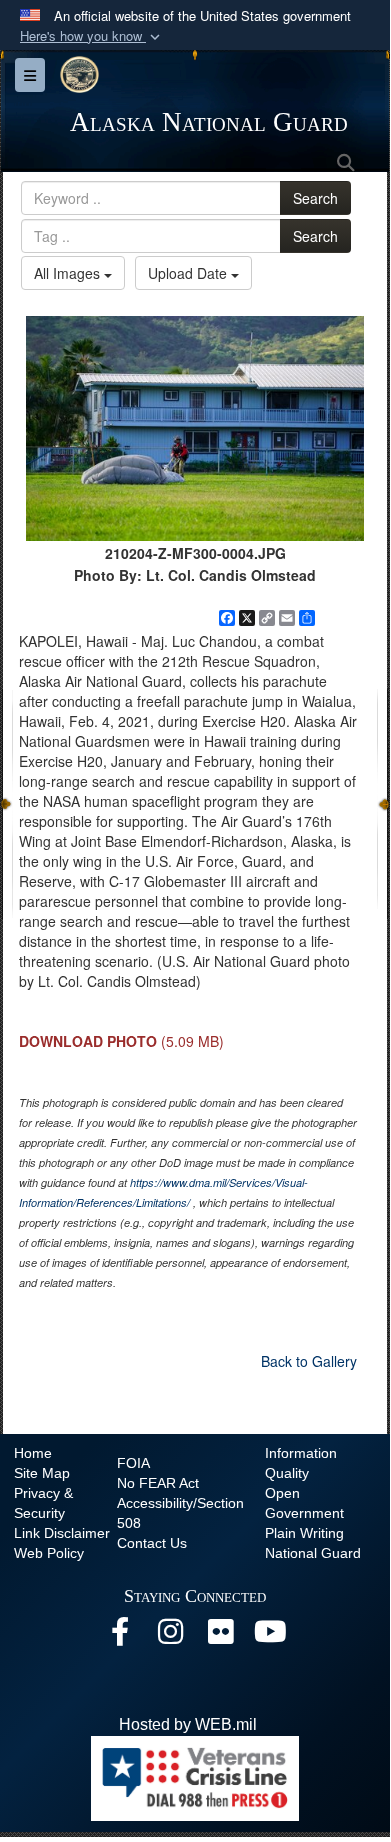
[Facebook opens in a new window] (120, 1636)
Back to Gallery (309, 1361)
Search (315, 198)
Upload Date (189, 273)
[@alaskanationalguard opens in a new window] (170, 1636)
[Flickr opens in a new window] (220, 1636)
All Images (69, 273)
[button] (92, 36)
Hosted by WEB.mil (188, 1724)
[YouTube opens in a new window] (270, 1636)
